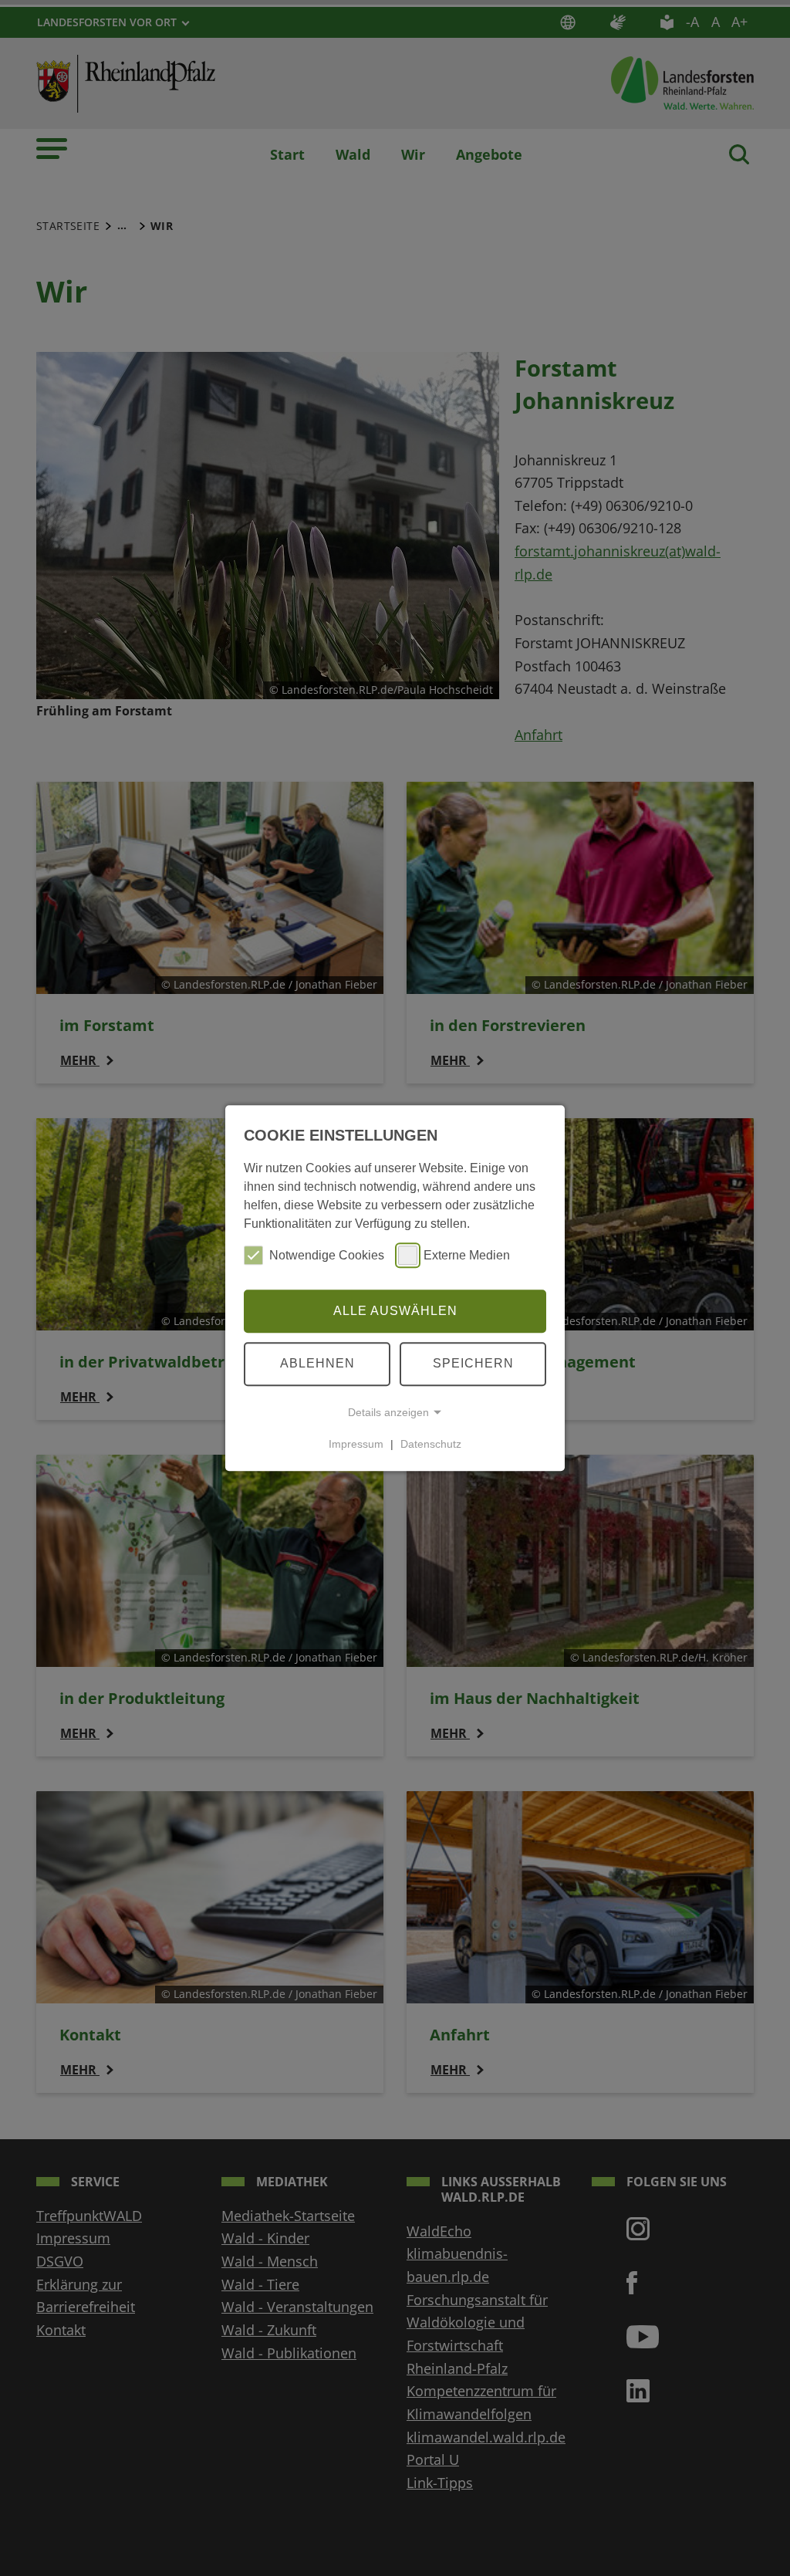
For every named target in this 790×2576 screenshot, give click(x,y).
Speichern (473, 1363)
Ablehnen (317, 1363)
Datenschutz (431, 1444)
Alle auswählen (395, 1311)
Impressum (356, 1444)
